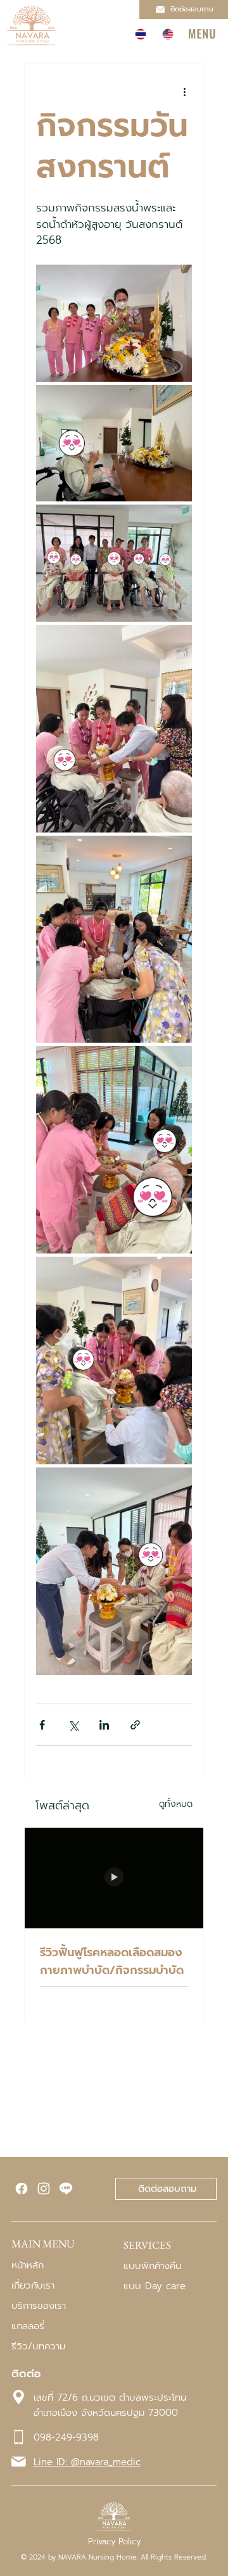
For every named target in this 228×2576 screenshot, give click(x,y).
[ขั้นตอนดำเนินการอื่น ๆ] (184, 92)
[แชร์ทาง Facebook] (42, 1725)
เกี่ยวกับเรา (33, 2285)
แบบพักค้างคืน (152, 2266)
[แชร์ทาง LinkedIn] (104, 1725)
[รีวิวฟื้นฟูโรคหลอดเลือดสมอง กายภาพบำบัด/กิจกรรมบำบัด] (114, 1878)
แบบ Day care (155, 2286)
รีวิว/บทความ (38, 2346)
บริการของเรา (39, 2306)
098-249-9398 (66, 2437)
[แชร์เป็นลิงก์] (135, 1725)
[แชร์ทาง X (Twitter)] (73, 1725)
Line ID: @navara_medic (87, 2462)
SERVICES (147, 2245)
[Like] (22, 2189)
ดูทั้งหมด (176, 1804)
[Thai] (140, 34)
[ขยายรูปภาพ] (114, 323)
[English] (168, 34)
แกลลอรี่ (28, 2326)
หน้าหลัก (28, 2265)
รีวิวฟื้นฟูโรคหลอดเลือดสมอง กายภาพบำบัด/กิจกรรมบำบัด (112, 1961)
